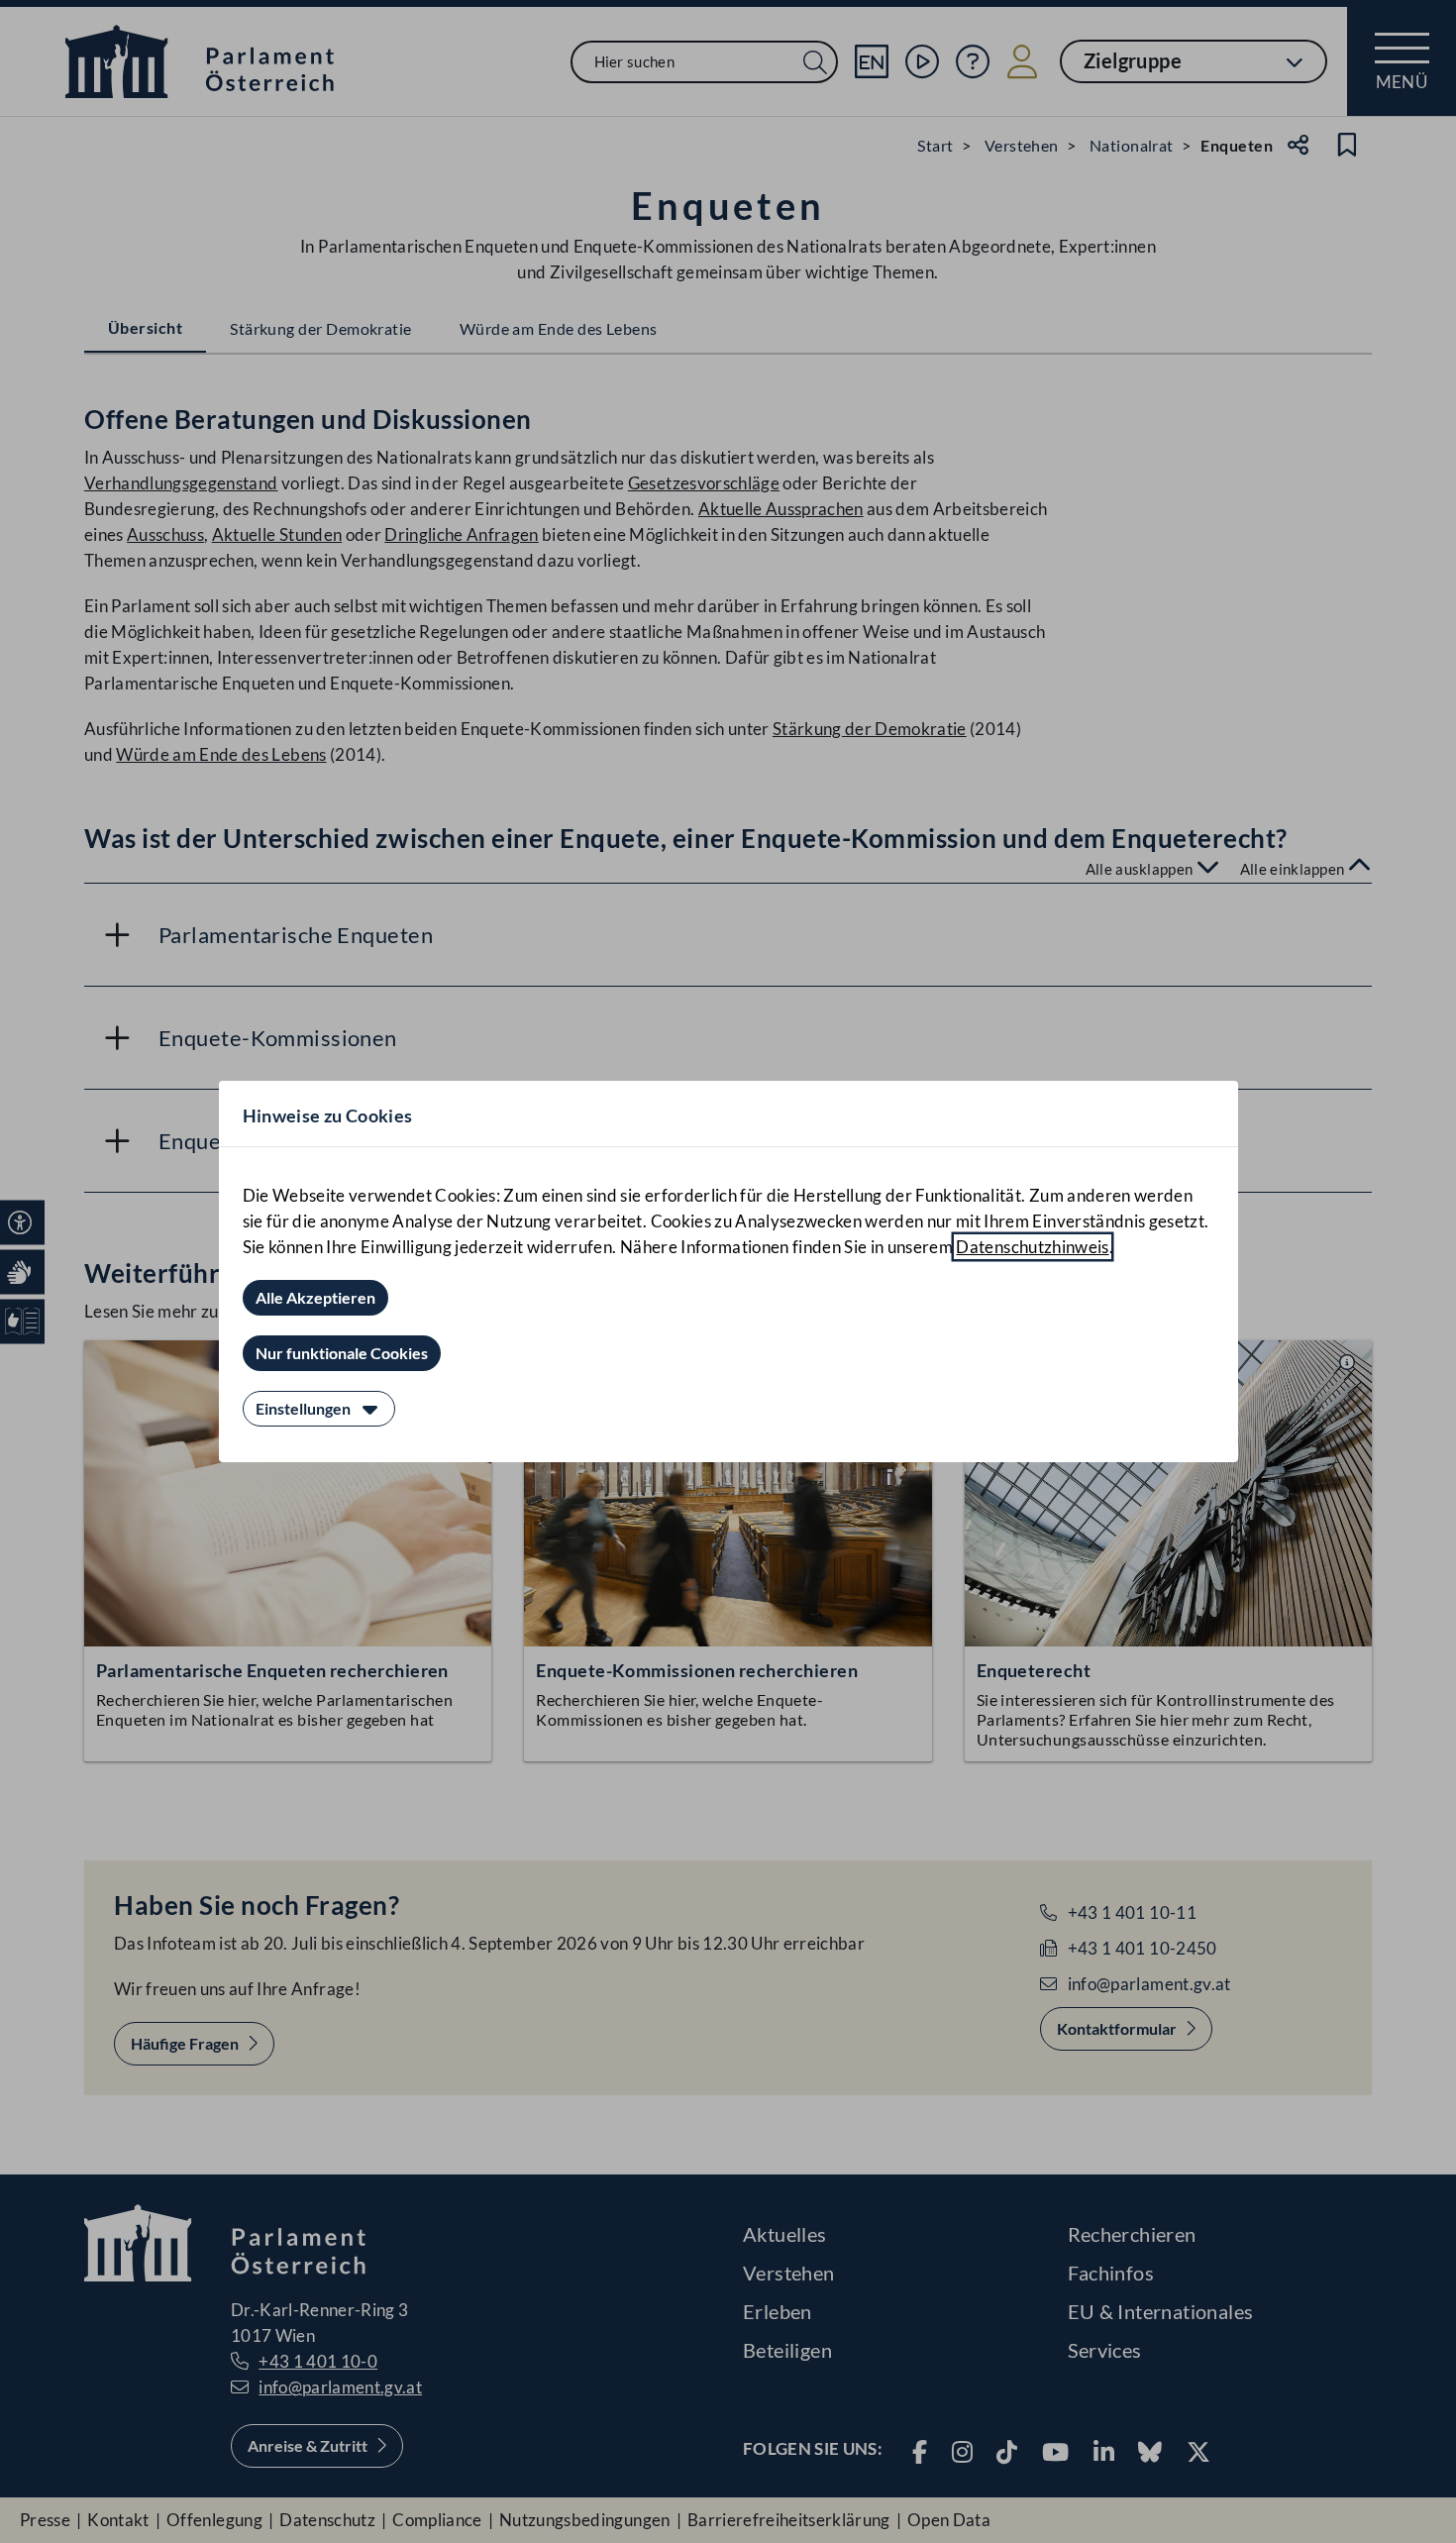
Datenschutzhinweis (1032, 1247)
